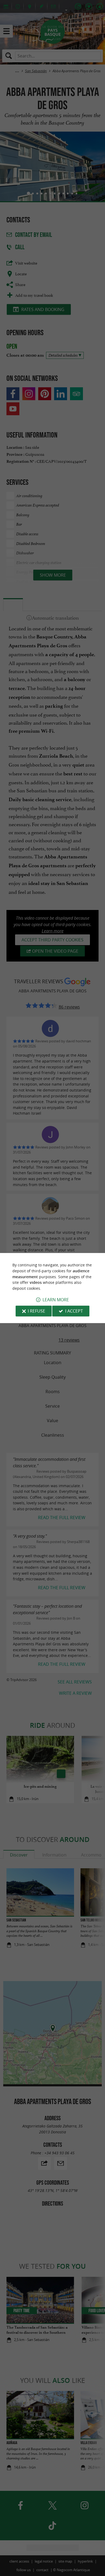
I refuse (36, 1311)
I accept (74, 1311)
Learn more (56, 1300)
